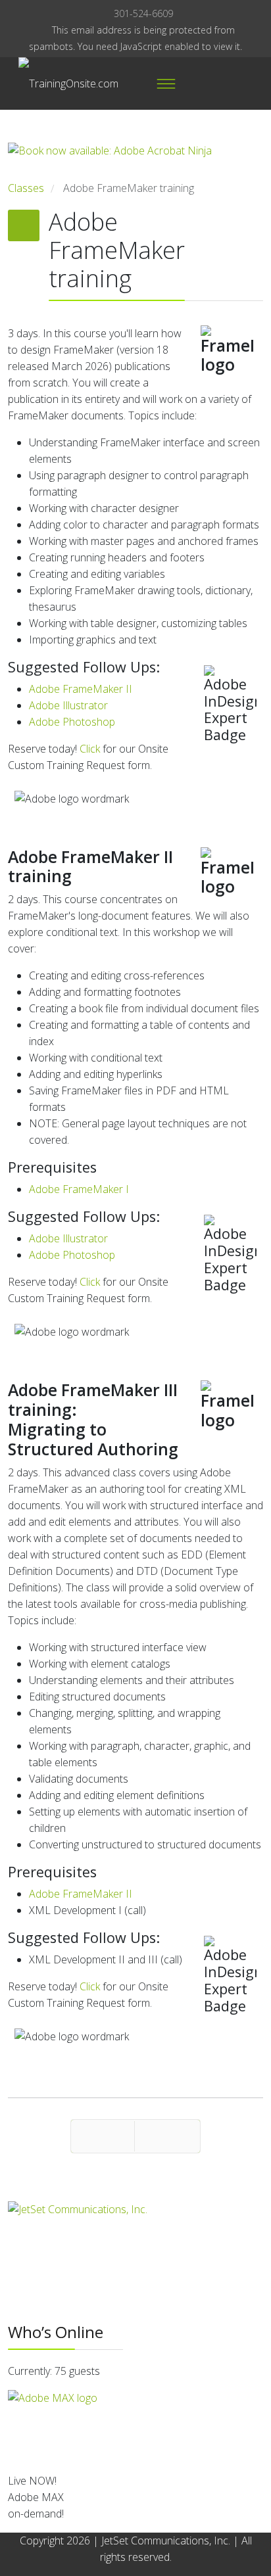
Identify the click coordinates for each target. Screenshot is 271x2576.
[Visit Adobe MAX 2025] (135, 2426)
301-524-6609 (143, 13)
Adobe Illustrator (68, 705)
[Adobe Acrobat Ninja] (135, 161)
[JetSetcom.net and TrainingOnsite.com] (135, 2221)
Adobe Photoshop (72, 722)
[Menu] (166, 83)
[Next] (167, 2136)
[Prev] (103, 2136)
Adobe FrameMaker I (79, 1189)
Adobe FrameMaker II (81, 689)
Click (90, 749)
